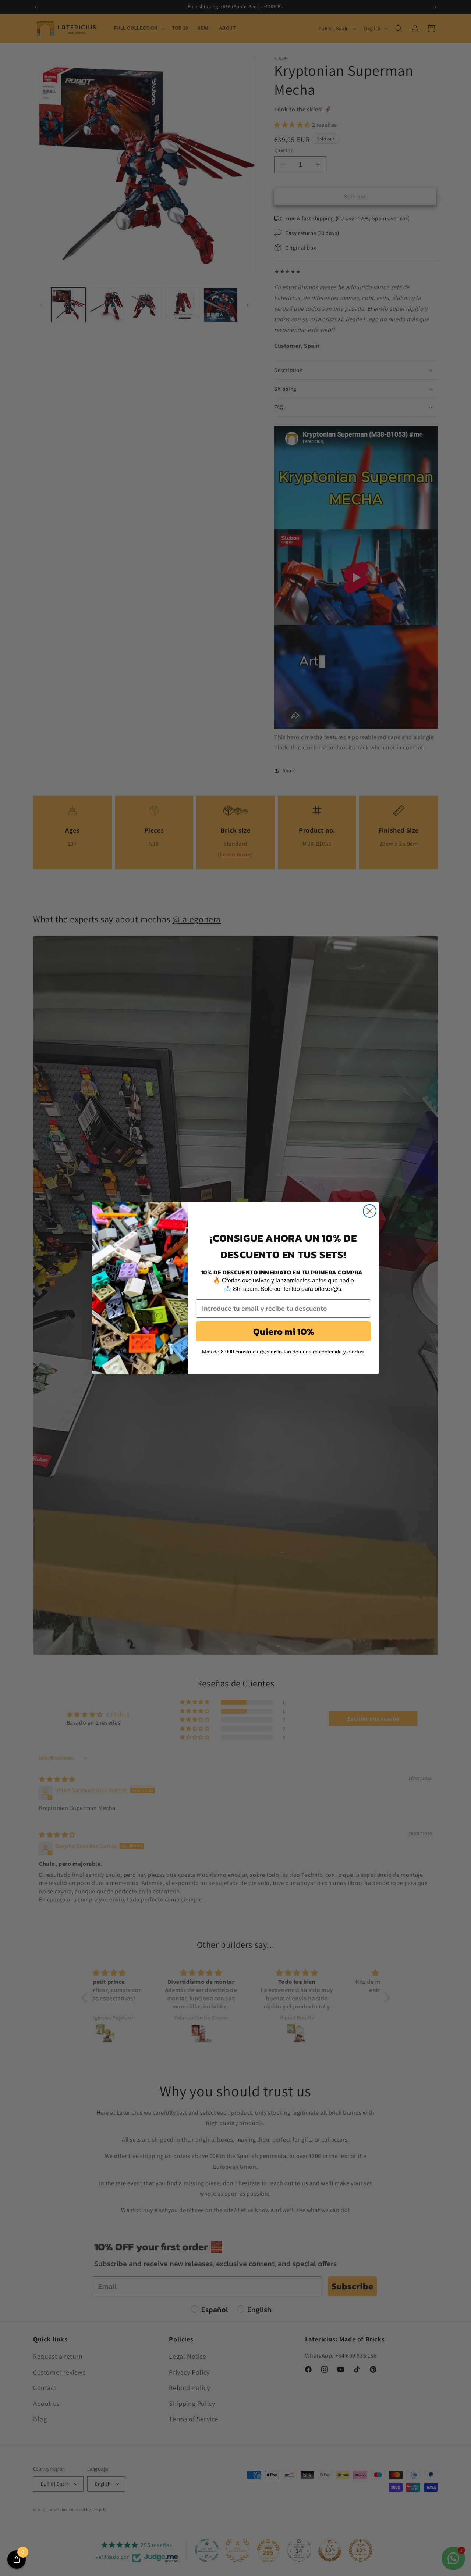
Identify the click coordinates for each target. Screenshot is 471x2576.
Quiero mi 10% (284, 1331)
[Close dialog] (370, 1211)
